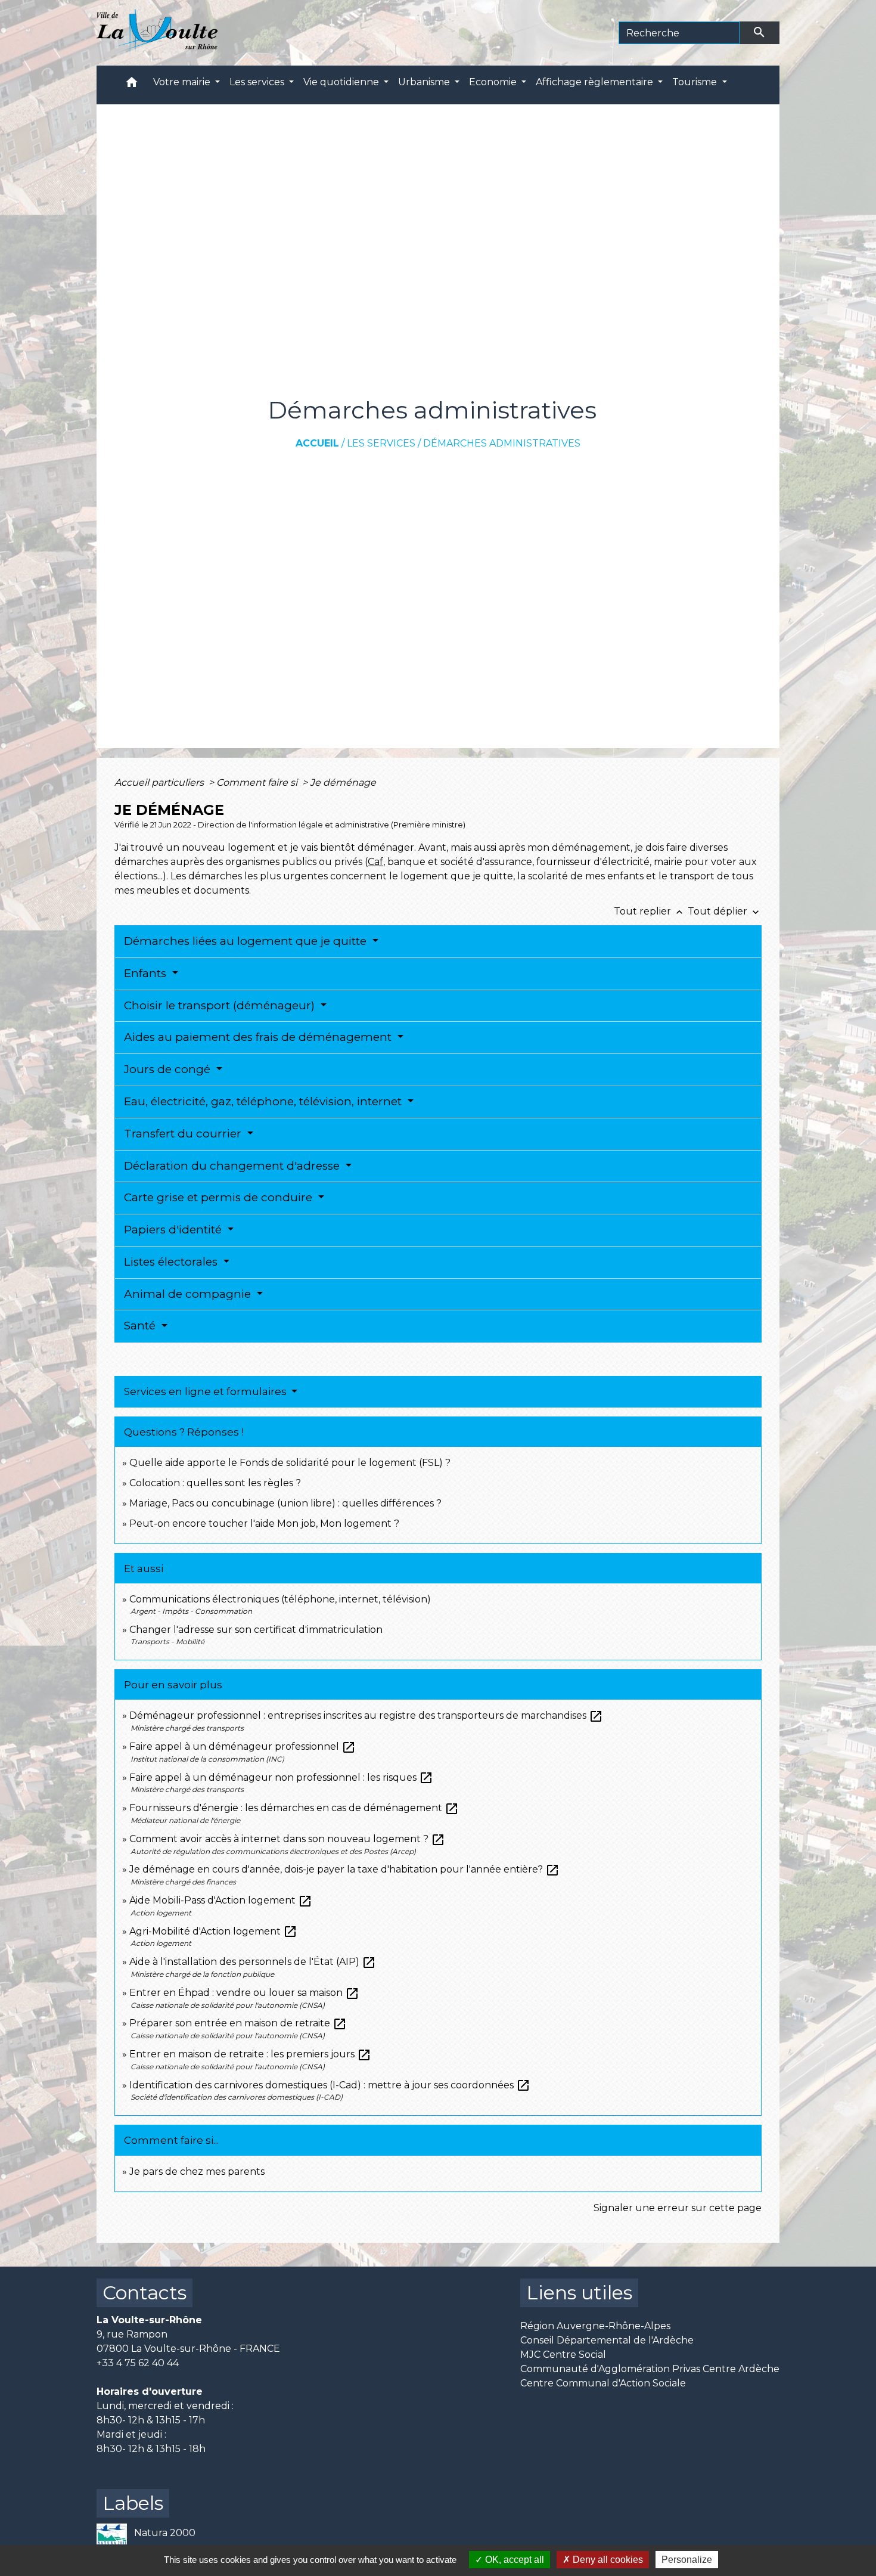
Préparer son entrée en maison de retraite (238, 2023)
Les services (381, 443)
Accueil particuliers (160, 782)
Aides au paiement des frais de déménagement (259, 1037)
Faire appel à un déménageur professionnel (243, 1746)
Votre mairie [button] (183, 82)
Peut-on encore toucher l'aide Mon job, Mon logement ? (264, 1523)
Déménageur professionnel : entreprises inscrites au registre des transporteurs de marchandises (366, 1715)
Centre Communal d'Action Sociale (603, 2383)
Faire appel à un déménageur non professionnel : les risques (281, 1777)
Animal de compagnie (189, 1294)
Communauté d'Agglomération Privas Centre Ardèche (650, 2369)
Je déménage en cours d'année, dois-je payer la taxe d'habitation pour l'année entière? (344, 1869)
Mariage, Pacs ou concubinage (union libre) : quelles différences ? (285, 1503)
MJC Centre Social (563, 2355)
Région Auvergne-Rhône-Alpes (595, 2326)
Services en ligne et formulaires (206, 1391)
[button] (132, 85)
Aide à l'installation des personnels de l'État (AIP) (253, 1962)
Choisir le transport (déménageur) (221, 1005)
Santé (141, 1326)
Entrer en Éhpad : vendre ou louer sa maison (244, 1993)
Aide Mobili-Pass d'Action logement (221, 1900)
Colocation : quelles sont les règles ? (215, 1483)
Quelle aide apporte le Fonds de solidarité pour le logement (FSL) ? (290, 1463)
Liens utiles (579, 2293)
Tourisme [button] (696, 82)
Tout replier (650, 911)
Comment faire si (258, 782)
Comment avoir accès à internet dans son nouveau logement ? (287, 1839)
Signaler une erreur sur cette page (678, 2208)
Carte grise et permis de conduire (220, 1197)
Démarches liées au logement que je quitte (247, 941)
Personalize (687, 2560)
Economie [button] (494, 82)
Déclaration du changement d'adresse (233, 1166)
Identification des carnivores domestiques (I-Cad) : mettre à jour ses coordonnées (330, 2085)
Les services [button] (258, 82)
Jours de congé (169, 1069)
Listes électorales (172, 1262)
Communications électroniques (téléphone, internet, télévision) (280, 1599)
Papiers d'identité (174, 1230)
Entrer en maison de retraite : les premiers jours (250, 2054)
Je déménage (343, 782)
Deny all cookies (607, 2560)
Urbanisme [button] (425, 82)
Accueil (317, 443)
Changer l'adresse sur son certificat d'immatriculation (256, 1630)
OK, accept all (513, 2560)
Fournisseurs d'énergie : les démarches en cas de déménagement (294, 1808)
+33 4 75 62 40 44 (138, 2363)
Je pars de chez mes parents (197, 2172)
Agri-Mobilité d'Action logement (213, 1931)
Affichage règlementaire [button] (596, 82)
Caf (375, 862)
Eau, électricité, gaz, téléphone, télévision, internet (264, 1101)
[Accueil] (157, 33)
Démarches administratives (502, 443)
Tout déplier (725, 911)
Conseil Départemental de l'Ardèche (607, 2340)
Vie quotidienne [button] (342, 82)
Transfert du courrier (184, 1134)
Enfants (147, 973)
